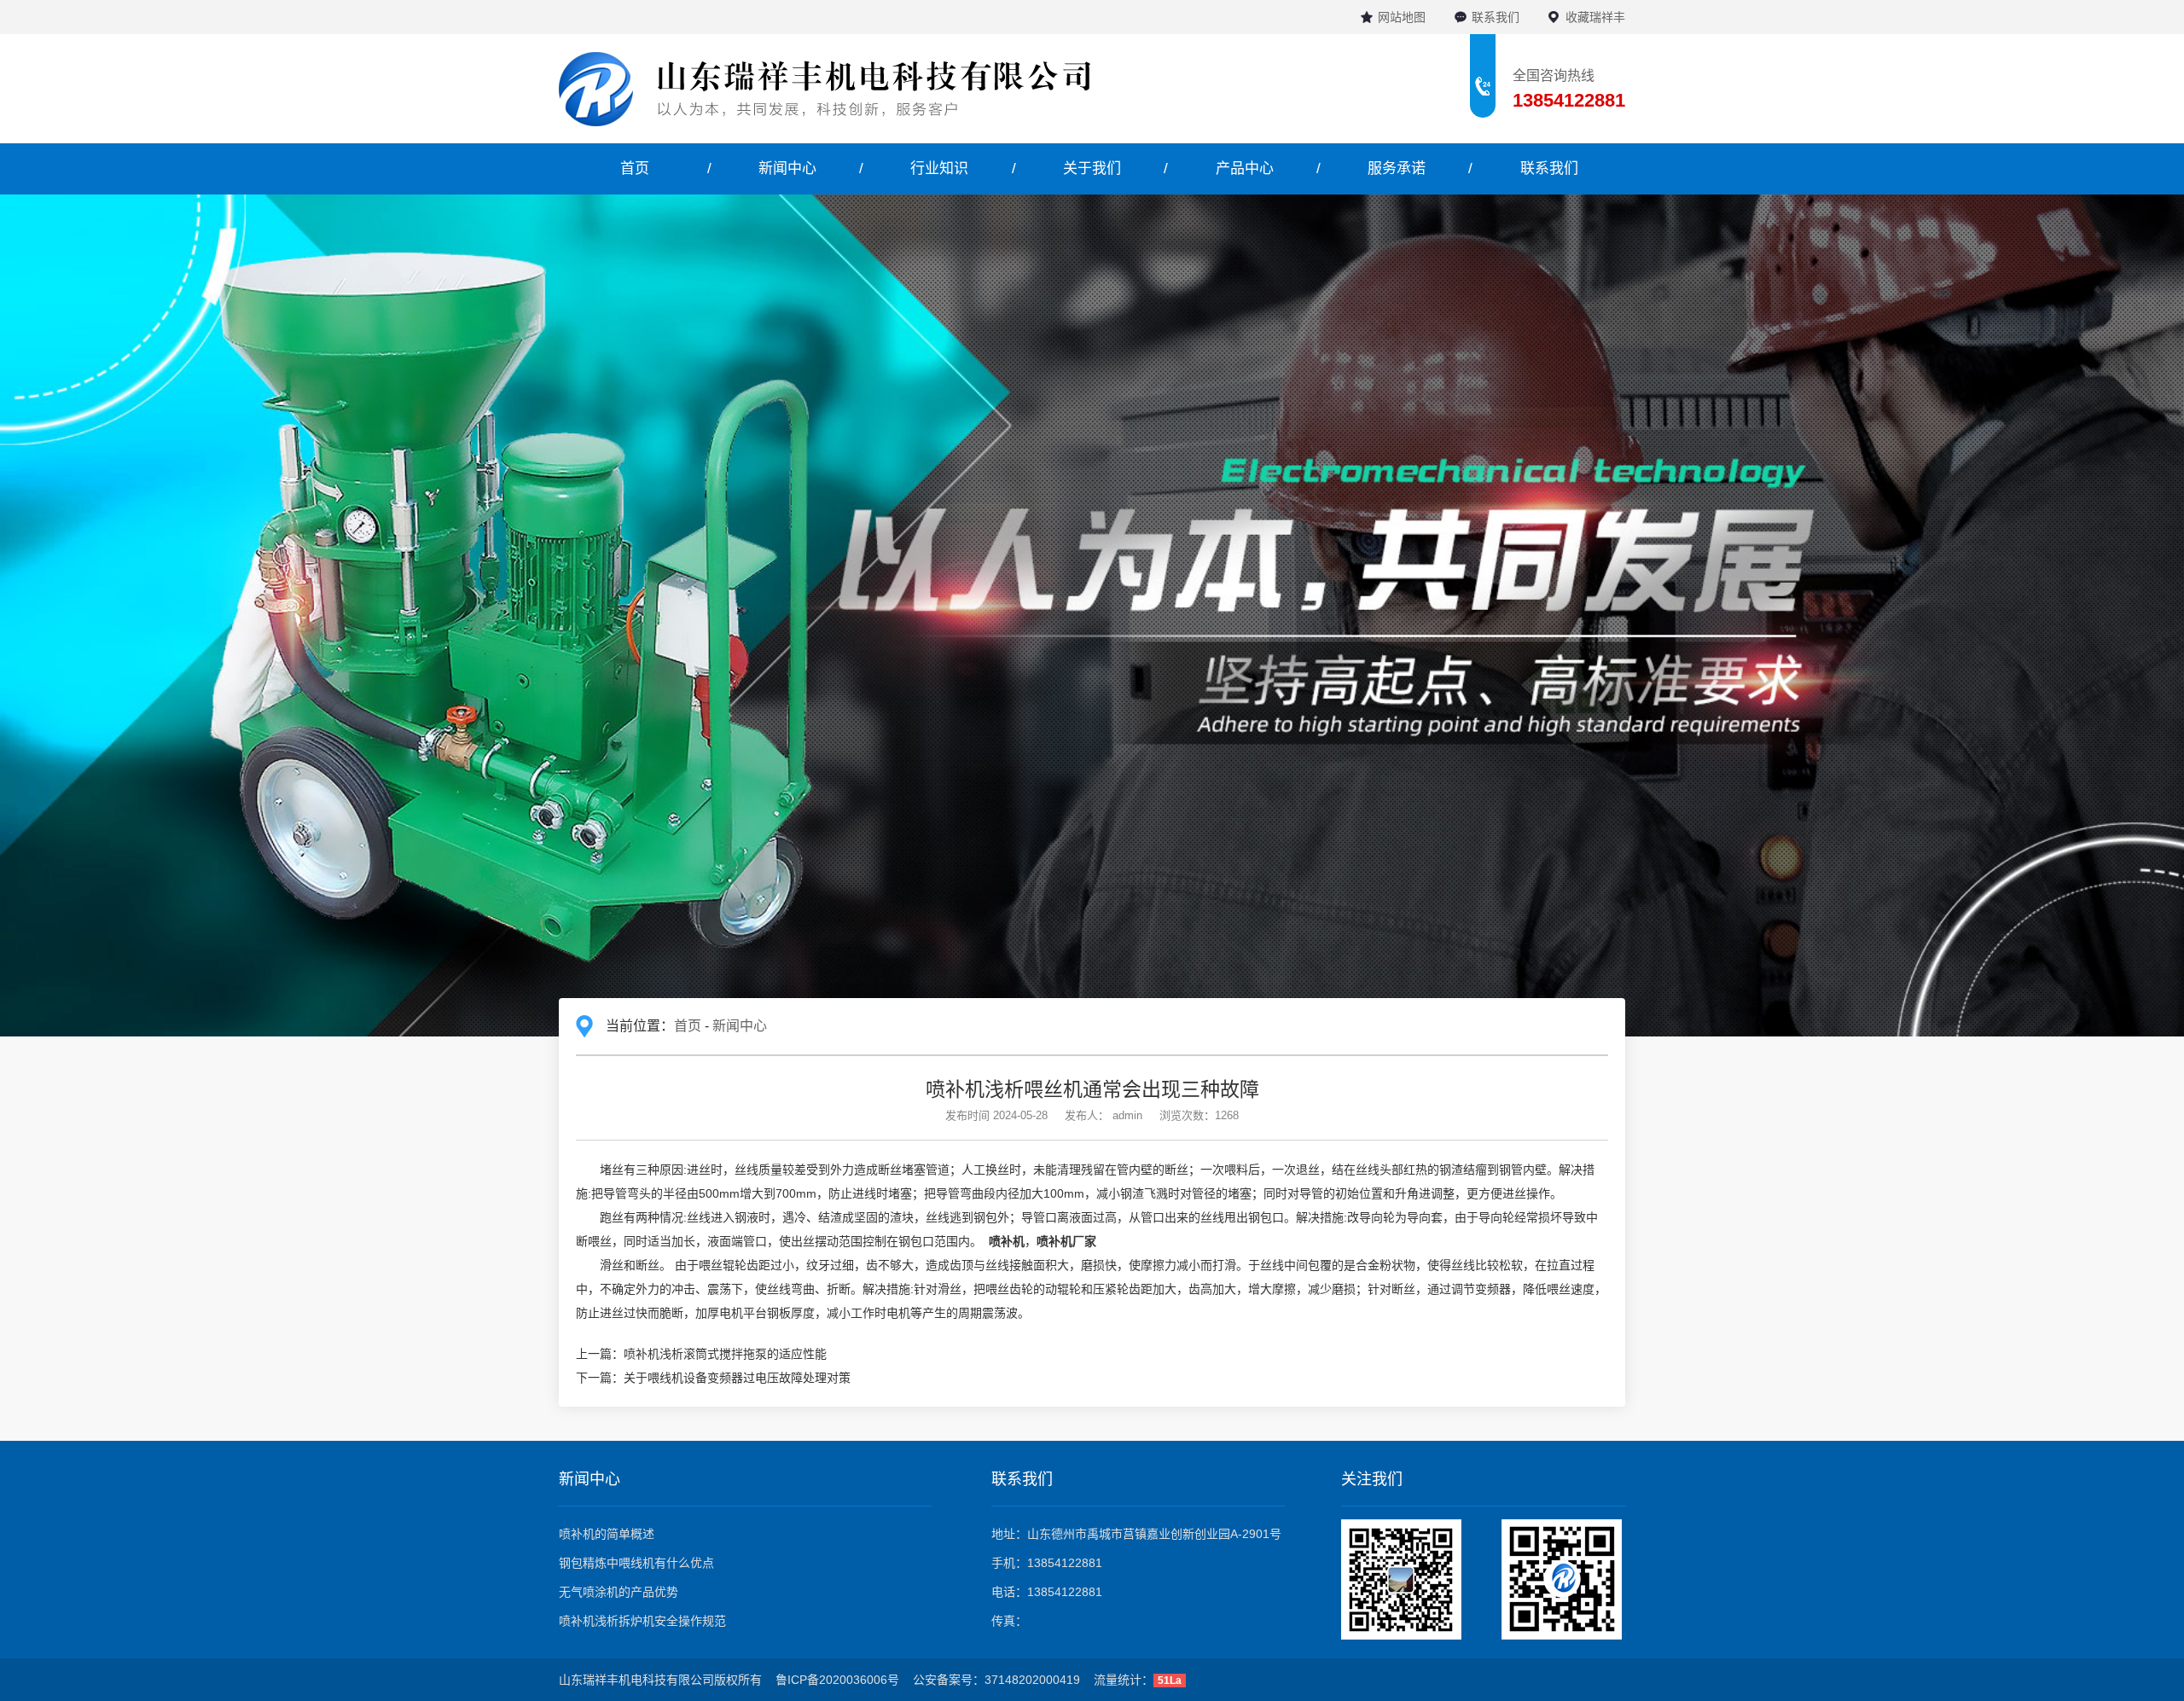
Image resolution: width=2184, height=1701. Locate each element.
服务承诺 (1397, 168)
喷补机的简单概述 (607, 1534)
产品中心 (1245, 168)
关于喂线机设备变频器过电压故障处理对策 (737, 1378)
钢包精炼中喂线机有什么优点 (636, 1563)
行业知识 (939, 168)
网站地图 (1402, 17)
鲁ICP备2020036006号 (837, 1680)
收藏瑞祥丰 (1595, 17)
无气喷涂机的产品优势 (619, 1592)
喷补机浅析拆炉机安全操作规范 (642, 1621)
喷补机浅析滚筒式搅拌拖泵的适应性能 (725, 1354)
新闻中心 (787, 168)
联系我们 (1496, 17)
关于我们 (1092, 168)
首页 (635, 168)
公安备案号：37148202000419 (996, 1680)
